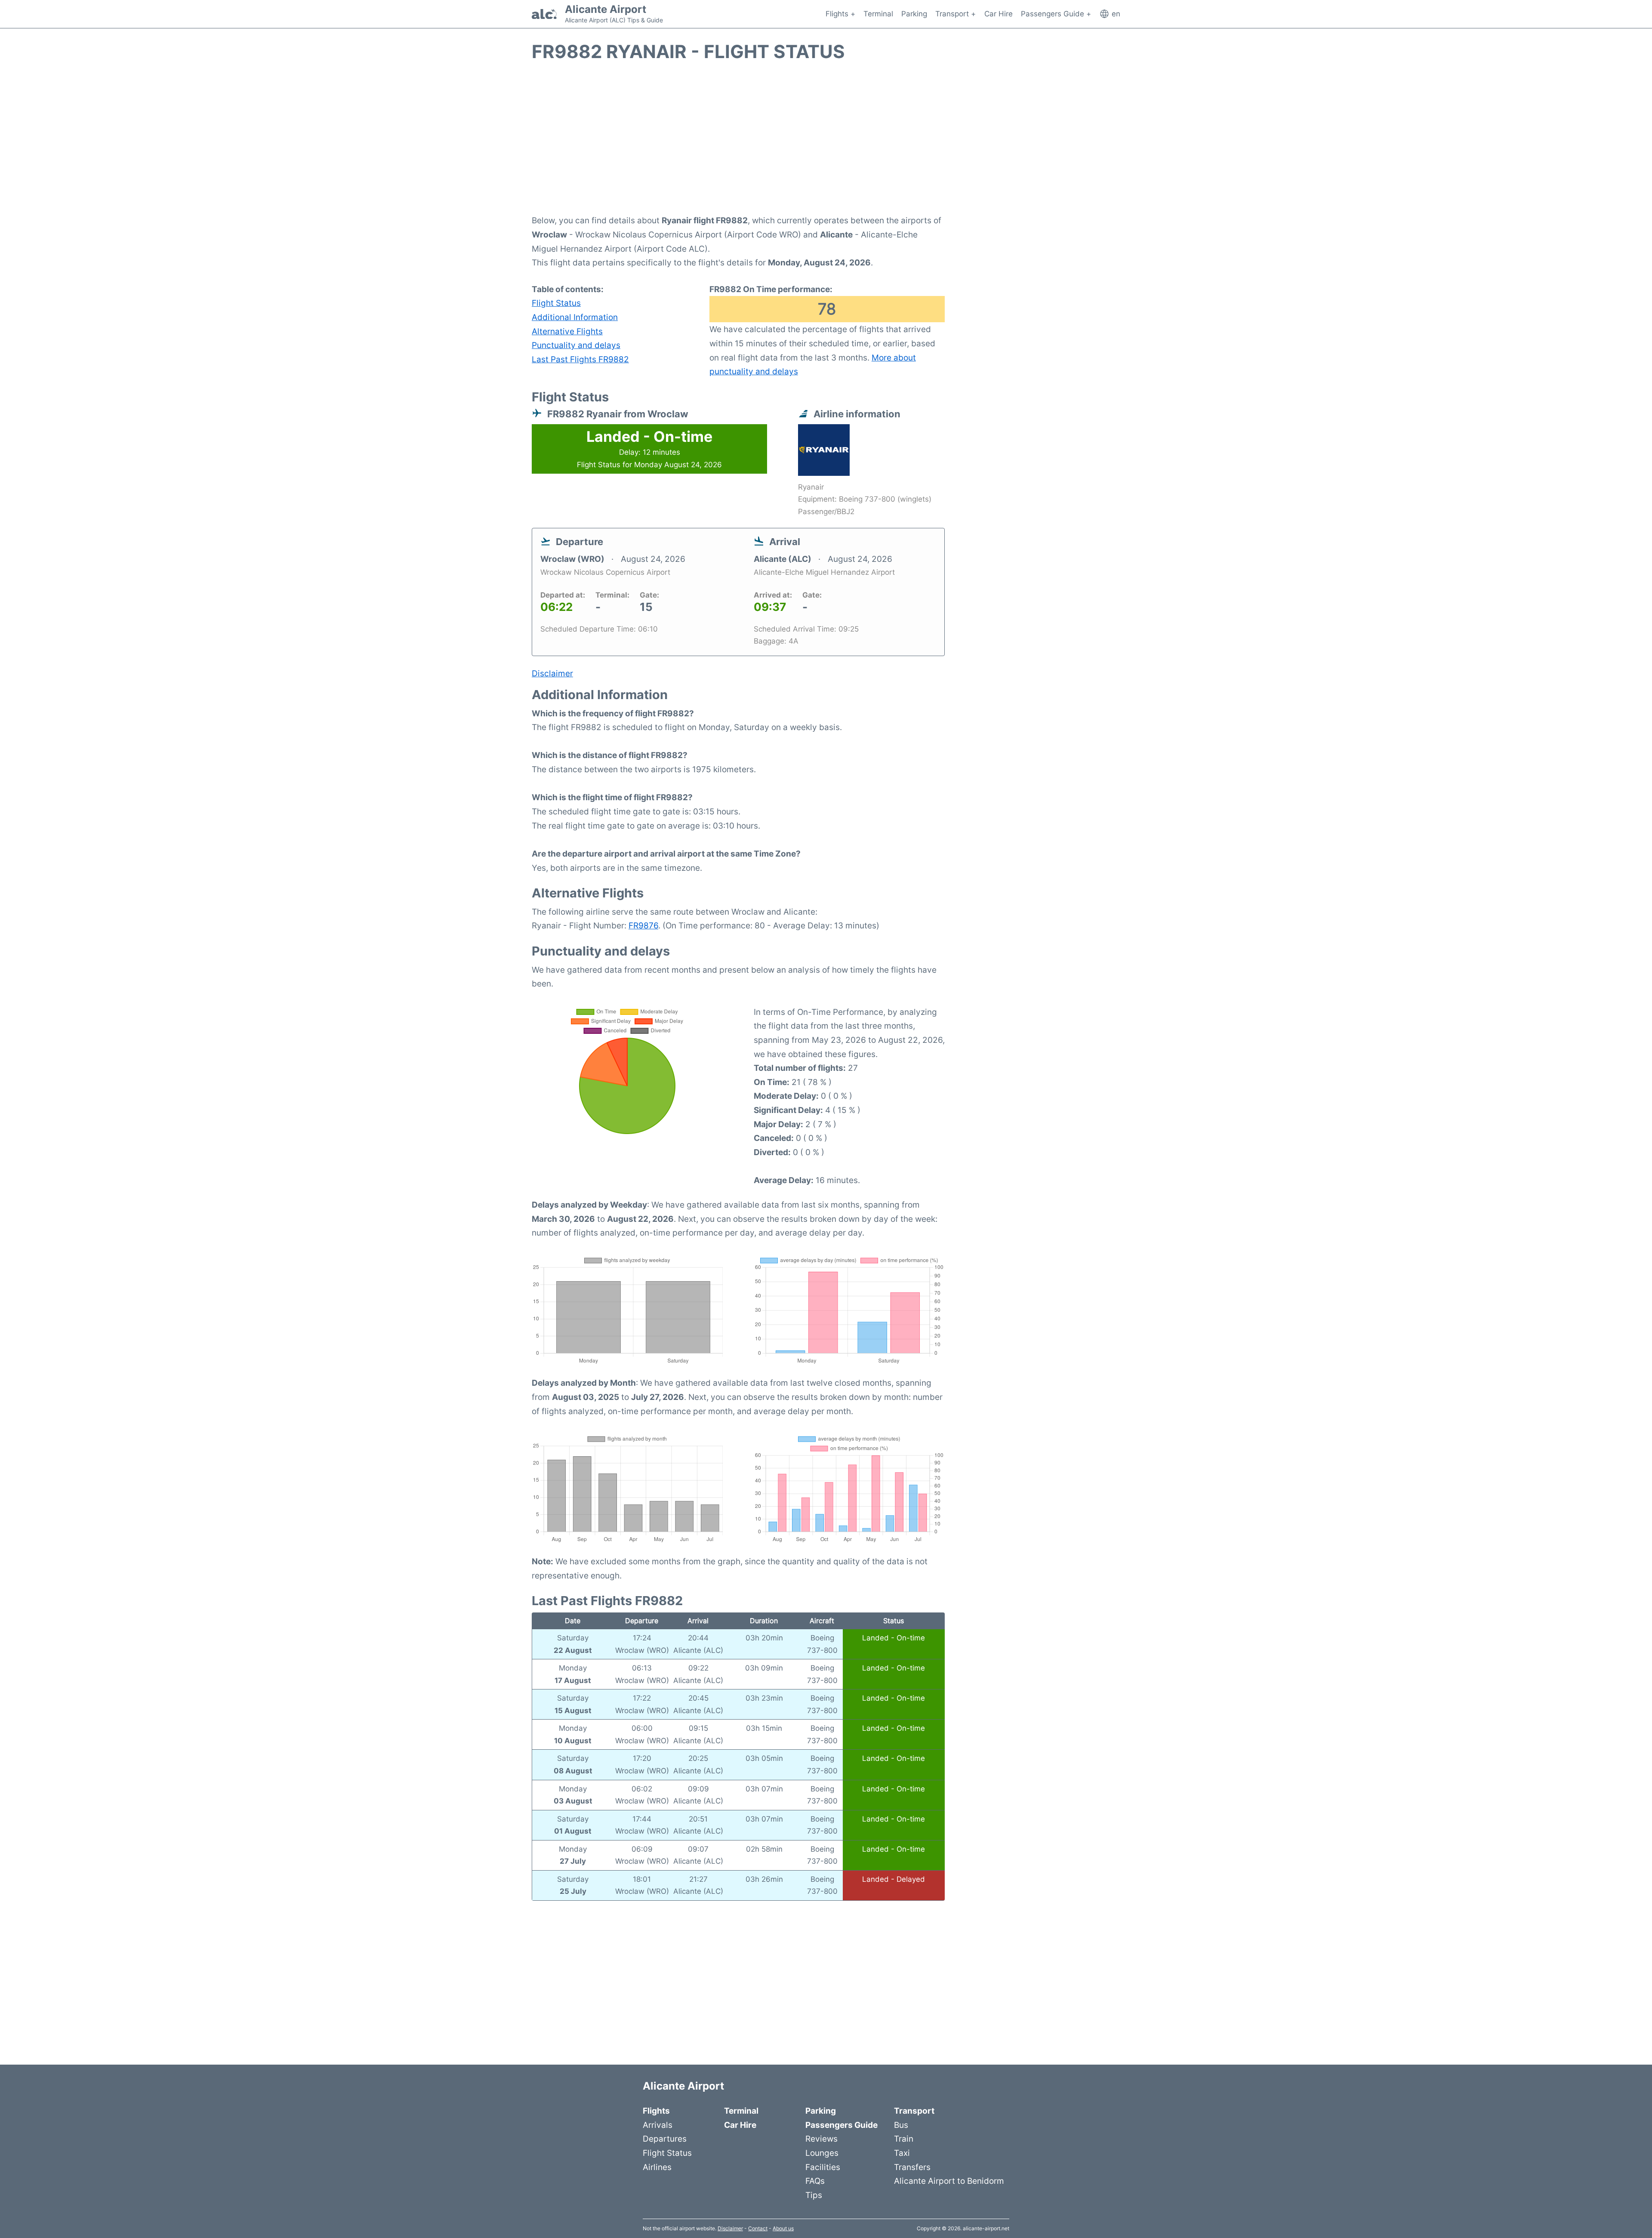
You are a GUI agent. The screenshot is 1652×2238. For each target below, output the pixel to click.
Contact (758, 2228)
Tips (814, 2195)
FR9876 (643, 925)
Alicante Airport (606, 9)
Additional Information (575, 317)
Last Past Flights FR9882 (580, 359)
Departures (665, 2139)
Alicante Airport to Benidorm (949, 2181)
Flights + (840, 14)
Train (904, 2139)
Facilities (823, 2167)
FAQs (815, 2181)
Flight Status (556, 303)
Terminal (878, 14)
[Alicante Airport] (544, 14)
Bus (901, 2125)
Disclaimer (730, 2228)
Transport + (955, 14)
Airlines (657, 2167)
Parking (914, 14)
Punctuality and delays (576, 345)
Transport (914, 2111)
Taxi (902, 2153)
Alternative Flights (567, 331)
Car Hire (999, 14)
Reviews (821, 2139)
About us (783, 2228)
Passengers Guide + (1056, 14)
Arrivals (658, 2125)
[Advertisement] (826, 143)
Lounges (822, 2153)
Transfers (912, 2167)
